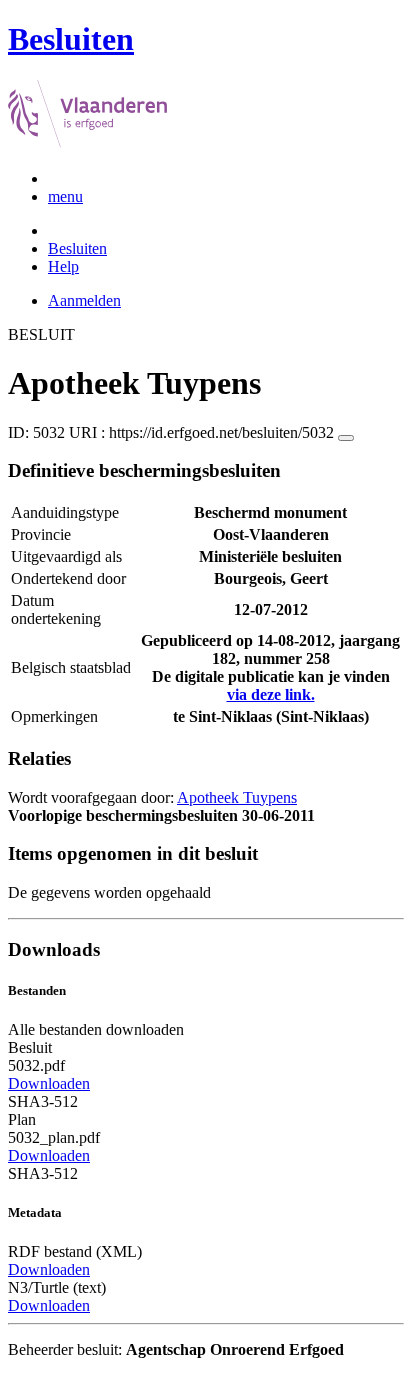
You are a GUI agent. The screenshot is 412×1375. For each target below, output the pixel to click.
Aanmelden (84, 300)
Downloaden (49, 1083)
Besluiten (77, 248)
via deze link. (271, 694)
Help (63, 266)
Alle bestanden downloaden (96, 1029)
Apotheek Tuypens (237, 797)
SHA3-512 (43, 1101)
